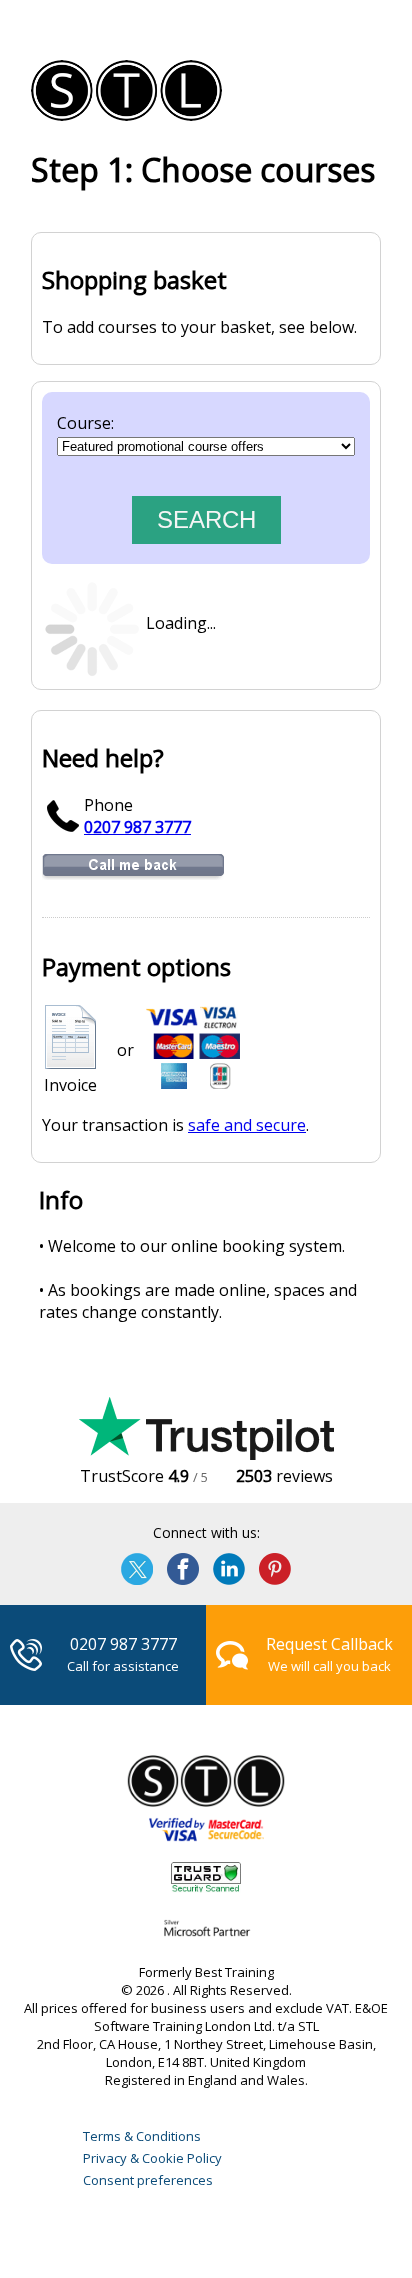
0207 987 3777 (137, 827)
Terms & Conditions (142, 2136)
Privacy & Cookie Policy (152, 2158)
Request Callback (329, 1644)
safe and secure (247, 1125)
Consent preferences (148, 2180)
